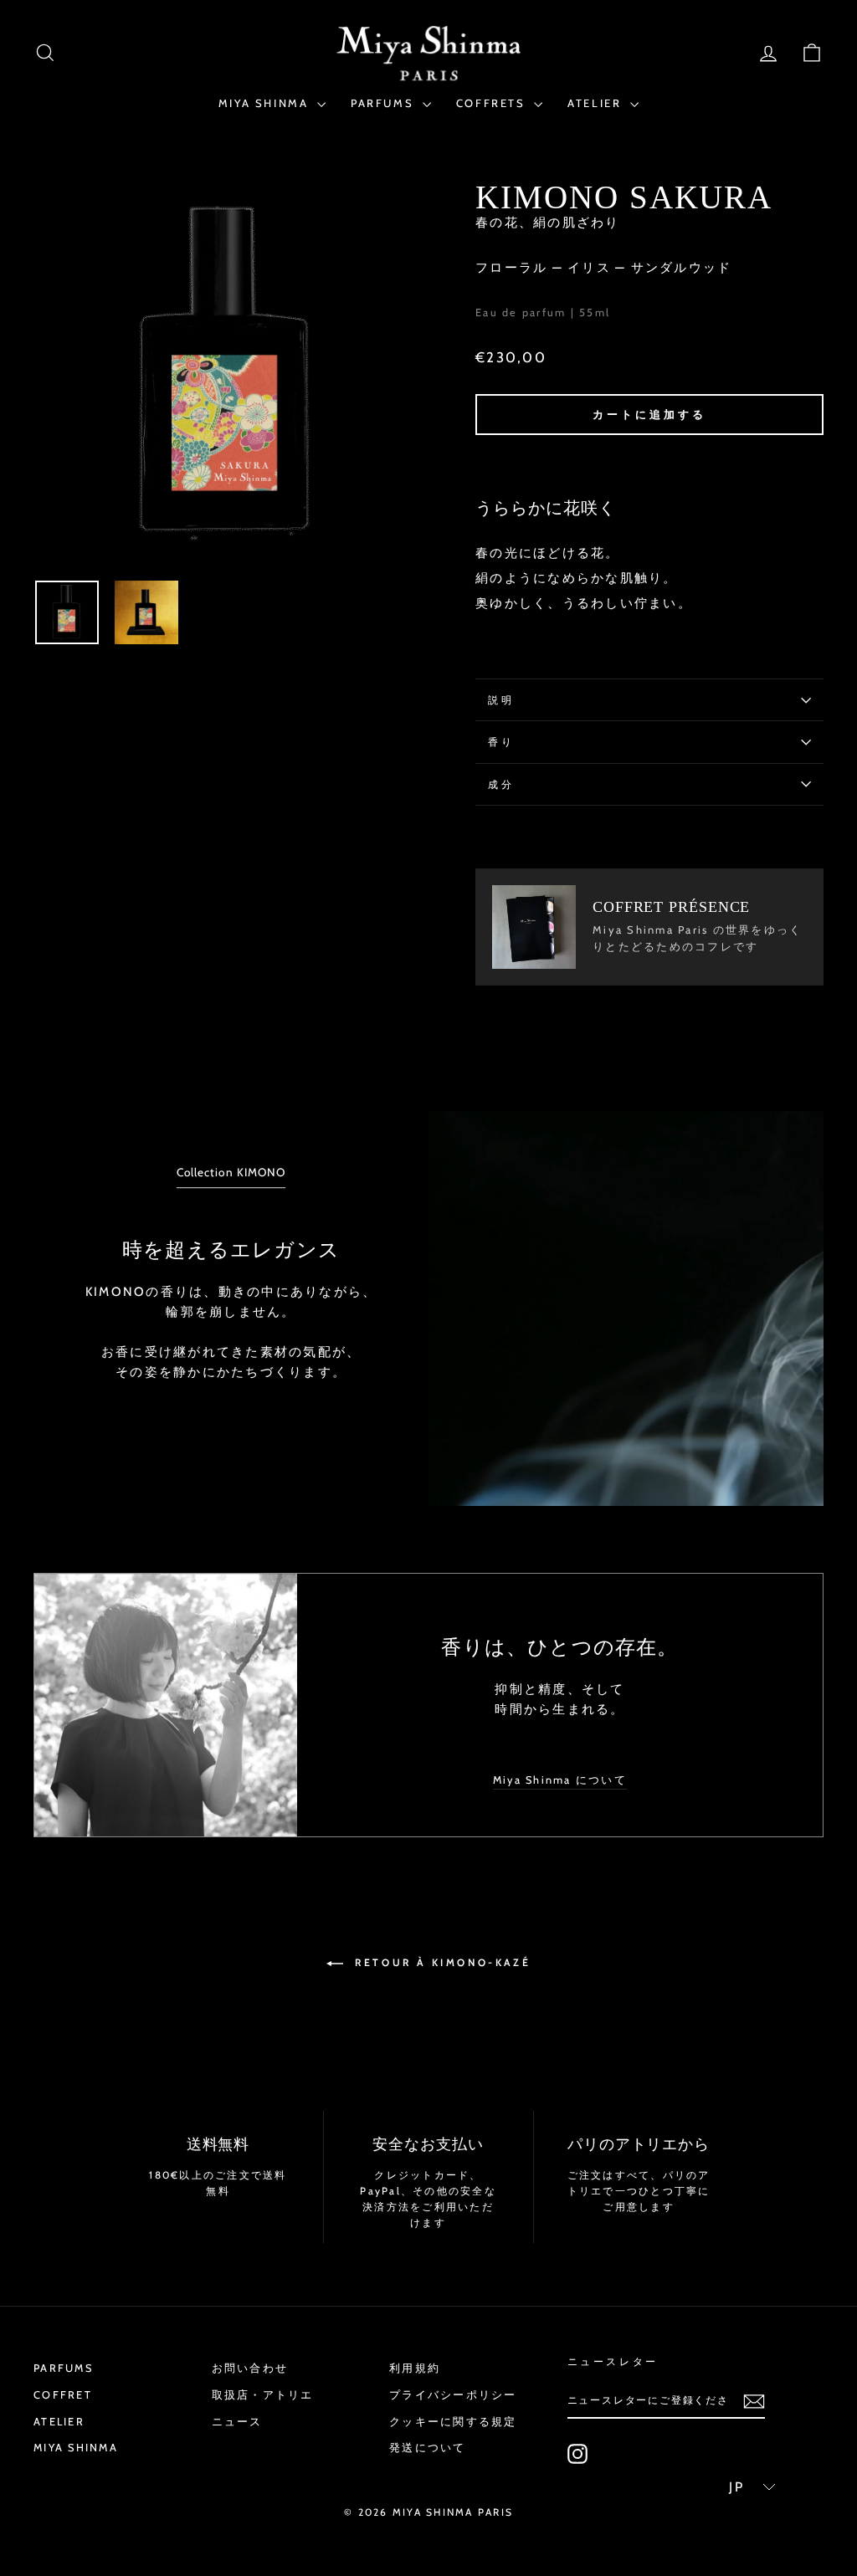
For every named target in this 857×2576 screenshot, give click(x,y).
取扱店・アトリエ (263, 2395)
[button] (746, 2487)
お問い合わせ (250, 2368)
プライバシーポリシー (453, 2395)
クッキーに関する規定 (453, 2422)
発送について (428, 2448)
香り (501, 742)
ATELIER (597, 103)
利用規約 (415, 2368)
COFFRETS (493, 103)
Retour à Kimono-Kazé (441, 1962)
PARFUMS (385, 103)
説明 (501, 700)
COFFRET (63, 2395)
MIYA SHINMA (266, 103)
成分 (501, 784)
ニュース (237, 2422)
